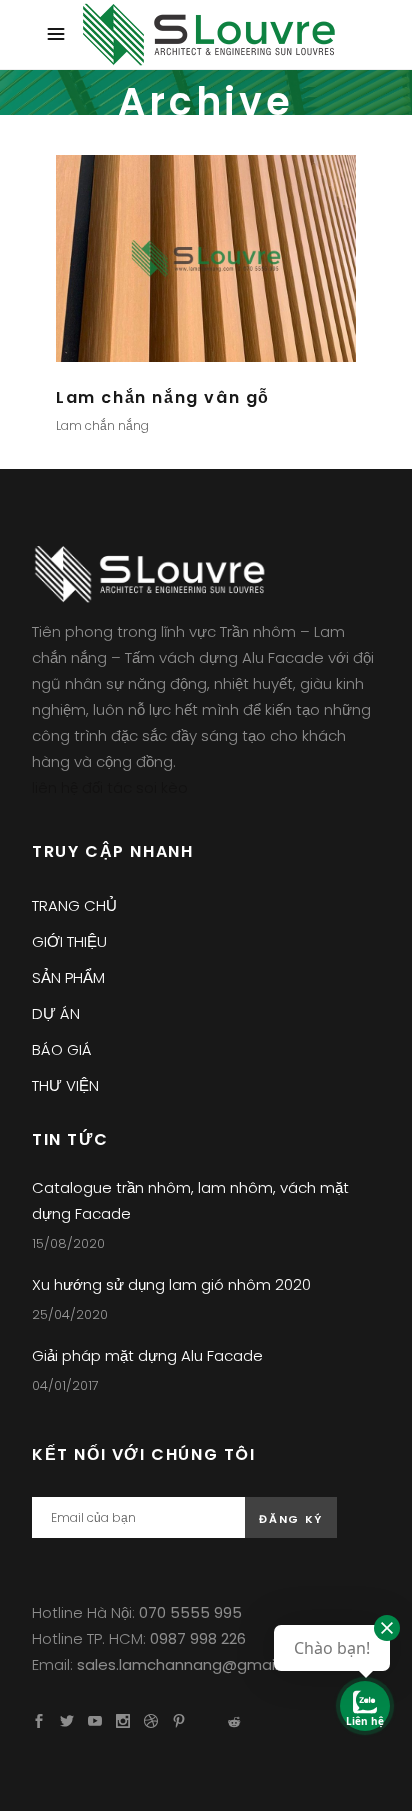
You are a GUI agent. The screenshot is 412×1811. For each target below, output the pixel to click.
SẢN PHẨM (68, 977)
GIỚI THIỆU (69, 941)
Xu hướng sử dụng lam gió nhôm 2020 (171, 1284)
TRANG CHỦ (74, 905)
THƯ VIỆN (65, 1085)
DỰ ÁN (56, 1013)
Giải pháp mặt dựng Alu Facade (147, 1355)
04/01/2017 (65, 1385)
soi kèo (162, 787)
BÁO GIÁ (62, 1049)
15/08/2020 (68, 1243)
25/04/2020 (70, 1314)
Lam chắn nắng (102, 425)
